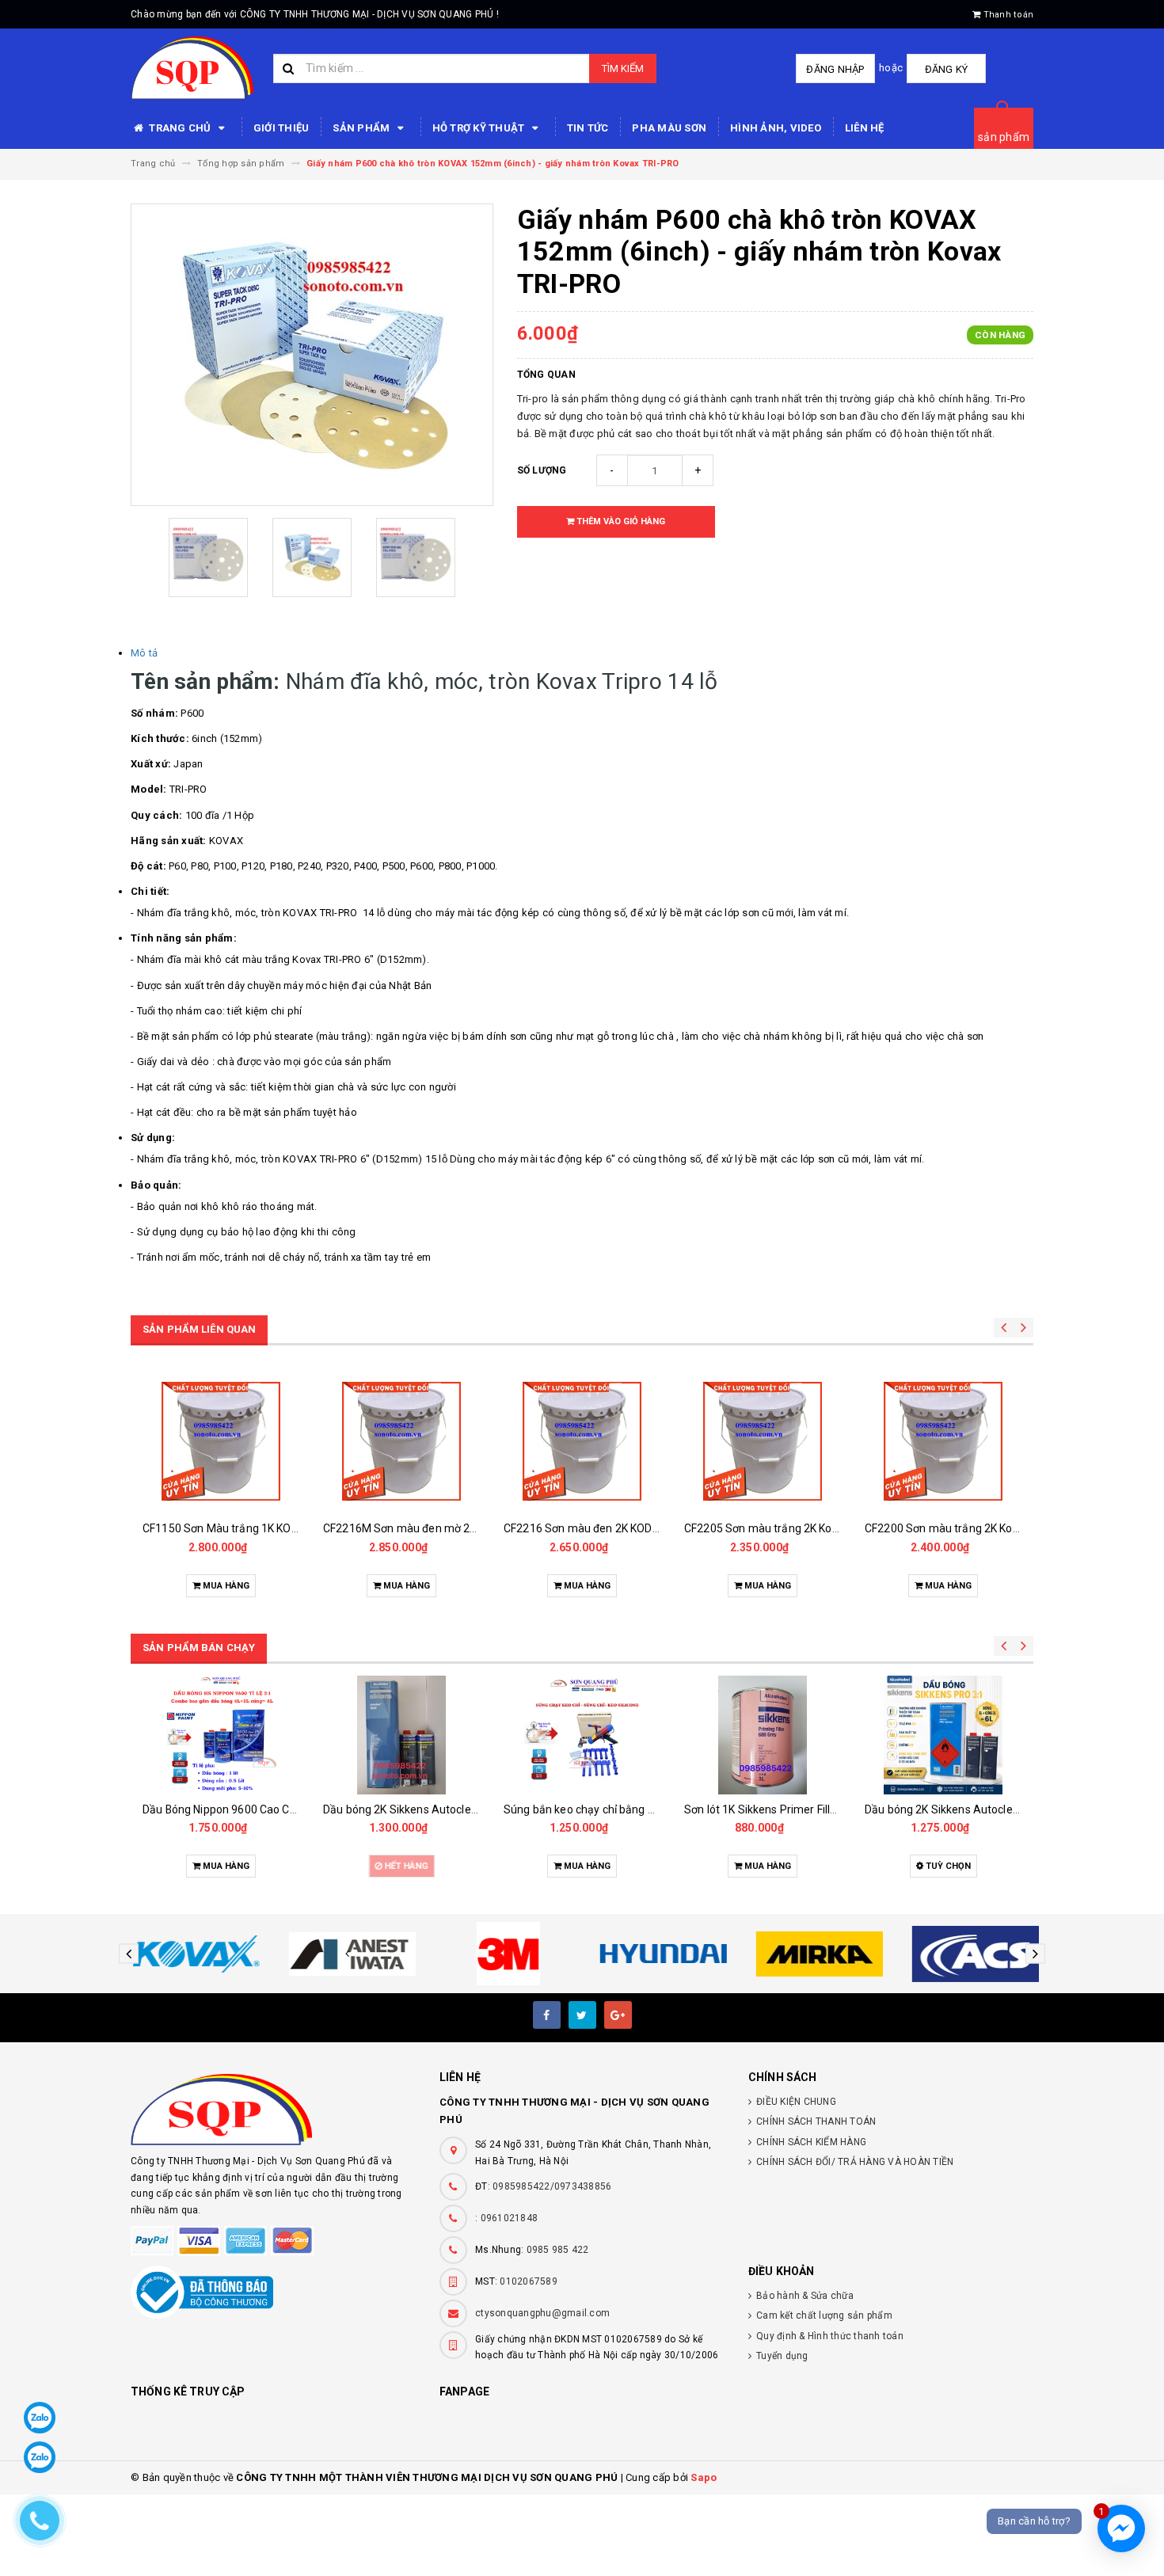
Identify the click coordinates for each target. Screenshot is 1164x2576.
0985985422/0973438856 (552, 2186)
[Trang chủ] (192, 68)
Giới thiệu (281, 128)
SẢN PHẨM (362, 128)
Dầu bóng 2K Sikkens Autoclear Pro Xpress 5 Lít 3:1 (994, 1809)
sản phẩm (1004, 137)
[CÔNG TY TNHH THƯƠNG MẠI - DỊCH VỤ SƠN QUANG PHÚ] (273, 2110)
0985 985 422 (558, 2250)
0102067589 (529, 2281)
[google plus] (618, 2015)
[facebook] (547, 2015)
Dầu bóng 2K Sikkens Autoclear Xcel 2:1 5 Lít (435, 1809)
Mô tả (144, 653)
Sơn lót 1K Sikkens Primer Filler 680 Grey (786, 1809)
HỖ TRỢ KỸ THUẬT (480, 128)
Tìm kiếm (623, 68)
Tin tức (588, 128)
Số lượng (542, 470)
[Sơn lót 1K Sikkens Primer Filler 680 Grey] (763, 1735)
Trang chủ (180, 128)
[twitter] (582, 2015)
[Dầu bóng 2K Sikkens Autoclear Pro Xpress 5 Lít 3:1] (943, 1735)
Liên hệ (865, 128)
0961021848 (510, 2218)
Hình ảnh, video (776, 128)
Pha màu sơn (669, 128)
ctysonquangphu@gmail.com (542, 2313)
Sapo (704, 2477)
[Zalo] (40, 2418)
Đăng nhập (835, 69)
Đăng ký (947, 69)
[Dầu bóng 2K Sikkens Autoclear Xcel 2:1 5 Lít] (401, 1735)
